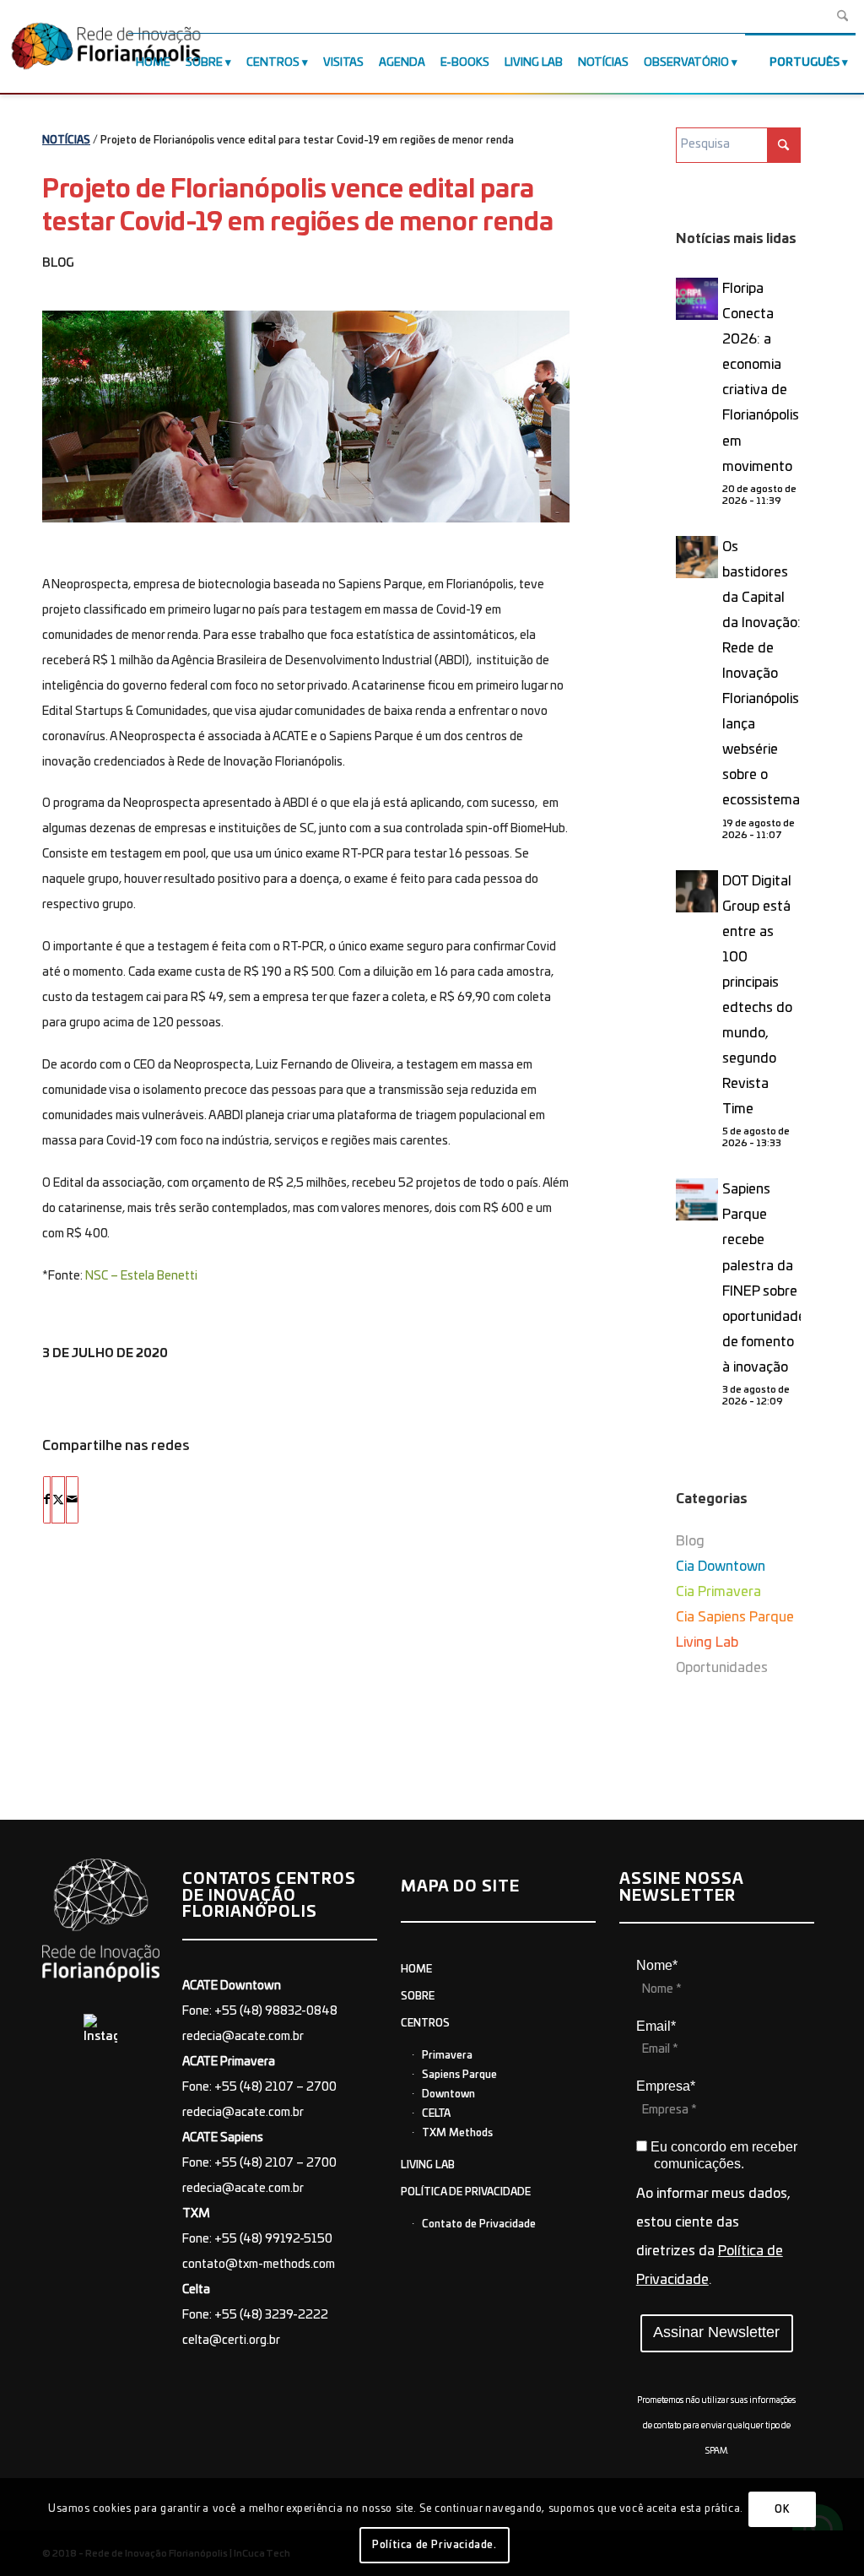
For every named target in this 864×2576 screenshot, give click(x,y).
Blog (58, 263)
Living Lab (707, 1642)
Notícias (66, 140)
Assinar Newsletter (716, 2332)
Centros (425, 2023)
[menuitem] (153, 63)
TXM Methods (457, 2133)
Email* (656, 2026)
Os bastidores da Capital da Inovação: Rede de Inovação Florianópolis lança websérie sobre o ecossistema (761, 674)
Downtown (448, 2094)
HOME (416, 1969)
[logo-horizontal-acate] (106, 50)
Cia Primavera (718, 1592)
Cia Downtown (721, 1567)
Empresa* (666, 2086)
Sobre (418, 1996)
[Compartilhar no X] (58, 1500)
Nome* (657, 1965)
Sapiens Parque (459, 2075)
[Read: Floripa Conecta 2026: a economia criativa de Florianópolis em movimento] (697, 299)
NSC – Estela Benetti (141, 1276)
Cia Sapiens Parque (735, 1617)
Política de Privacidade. (434, 2545)
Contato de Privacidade (479, 2224)
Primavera (447, 2055)
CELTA (436, 2113)
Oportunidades (722, 1668)
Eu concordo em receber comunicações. (722, 2155)
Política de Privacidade (466, 2192)
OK (782, 2509)
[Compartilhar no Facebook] (47, 1500)
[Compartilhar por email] (72, 1500)
